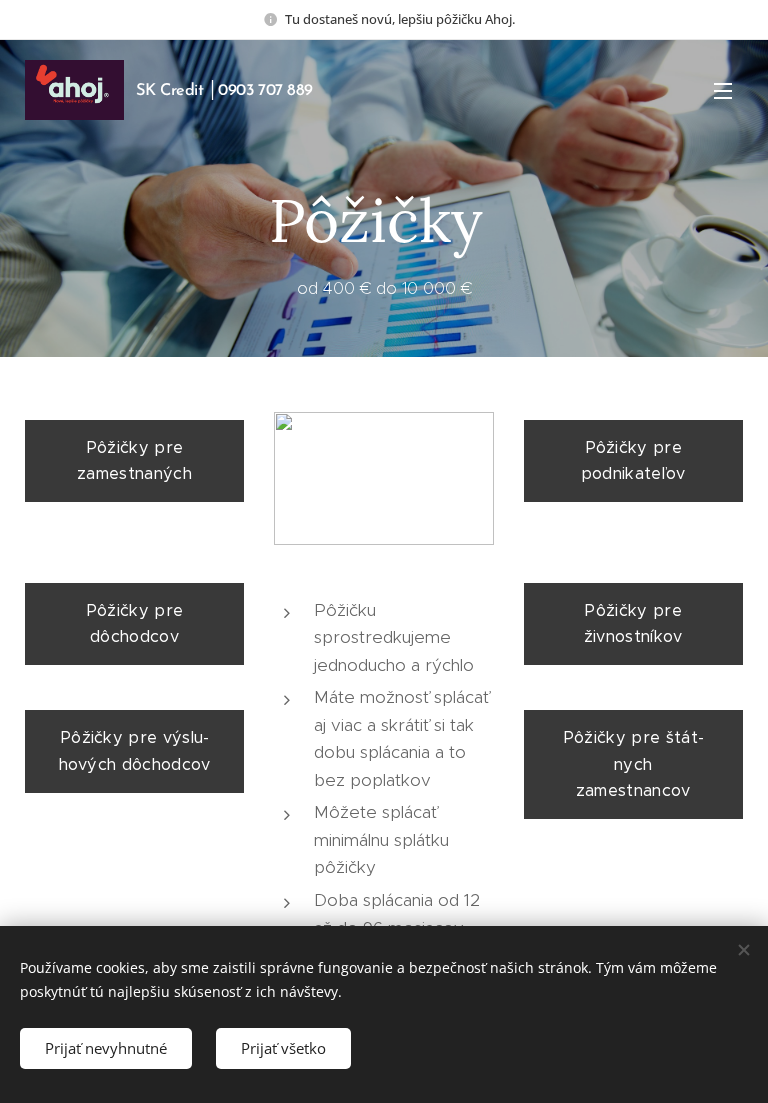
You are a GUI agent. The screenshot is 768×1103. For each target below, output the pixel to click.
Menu (723, 90)
